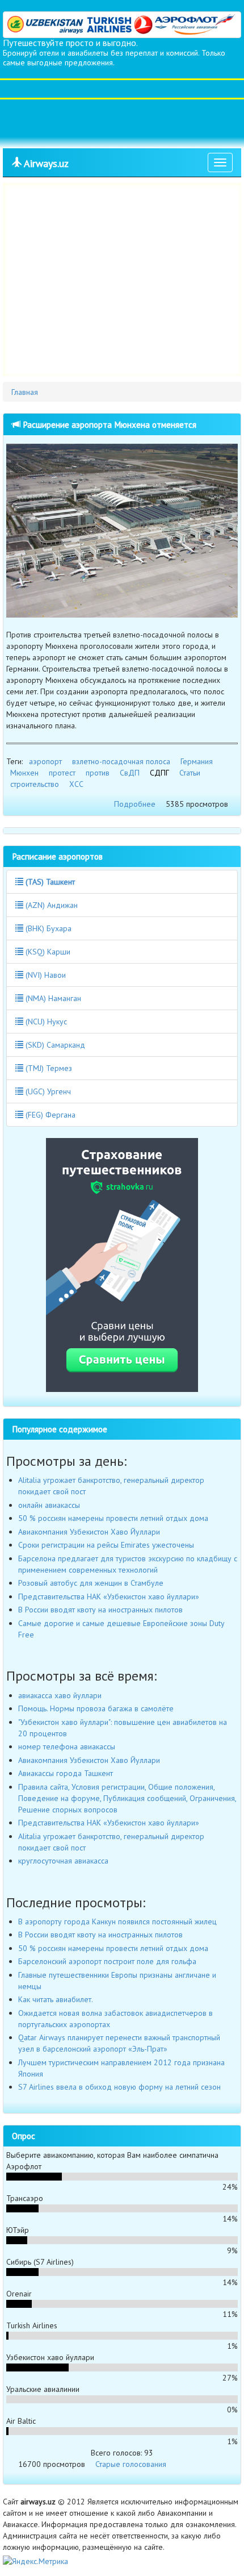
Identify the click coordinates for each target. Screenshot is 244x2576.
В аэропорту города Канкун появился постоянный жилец (117, 1921)
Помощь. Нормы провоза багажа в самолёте (96, 1708)
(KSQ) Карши (47, 952)
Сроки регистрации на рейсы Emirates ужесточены (106, 1545)
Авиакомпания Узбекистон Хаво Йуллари (89, 1532)
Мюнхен (24, 773)
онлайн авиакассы (49, 1505)
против (98, 773)
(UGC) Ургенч (47, 1091)
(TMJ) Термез (48, 1068)
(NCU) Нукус (45, 1022)
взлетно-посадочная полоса (121, 761)
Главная (25, 392)
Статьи (190, 773)
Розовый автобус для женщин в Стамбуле (91, 1583)
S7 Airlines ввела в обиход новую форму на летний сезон (119, 2087)
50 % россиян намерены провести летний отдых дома (113, 1518)
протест (62, 773)
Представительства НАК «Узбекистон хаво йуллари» (109, 1597)
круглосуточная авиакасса (63, 1861)
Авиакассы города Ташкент (66, 1773)
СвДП (130, 773)
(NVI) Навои (45, 975)
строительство (35, 784)
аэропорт (45, 761)
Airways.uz (45, 163)
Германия (197, 761)
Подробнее (135, 804)
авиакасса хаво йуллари (60, 1695)
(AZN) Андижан (51, 905)
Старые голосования (131, 2464)
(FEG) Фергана (49, 1115)
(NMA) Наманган (52, 998)
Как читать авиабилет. (56, 1999)
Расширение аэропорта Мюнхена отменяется (108, 424)
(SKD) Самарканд (54, 1045)
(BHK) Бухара (47, 928)
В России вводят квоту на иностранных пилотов (100, 1610)
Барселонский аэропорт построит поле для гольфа (107, 1961)
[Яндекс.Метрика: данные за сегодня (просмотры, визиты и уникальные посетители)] (35, 2561)
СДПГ (159, 773)
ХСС (76, 784)
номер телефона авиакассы (67, 1746)
